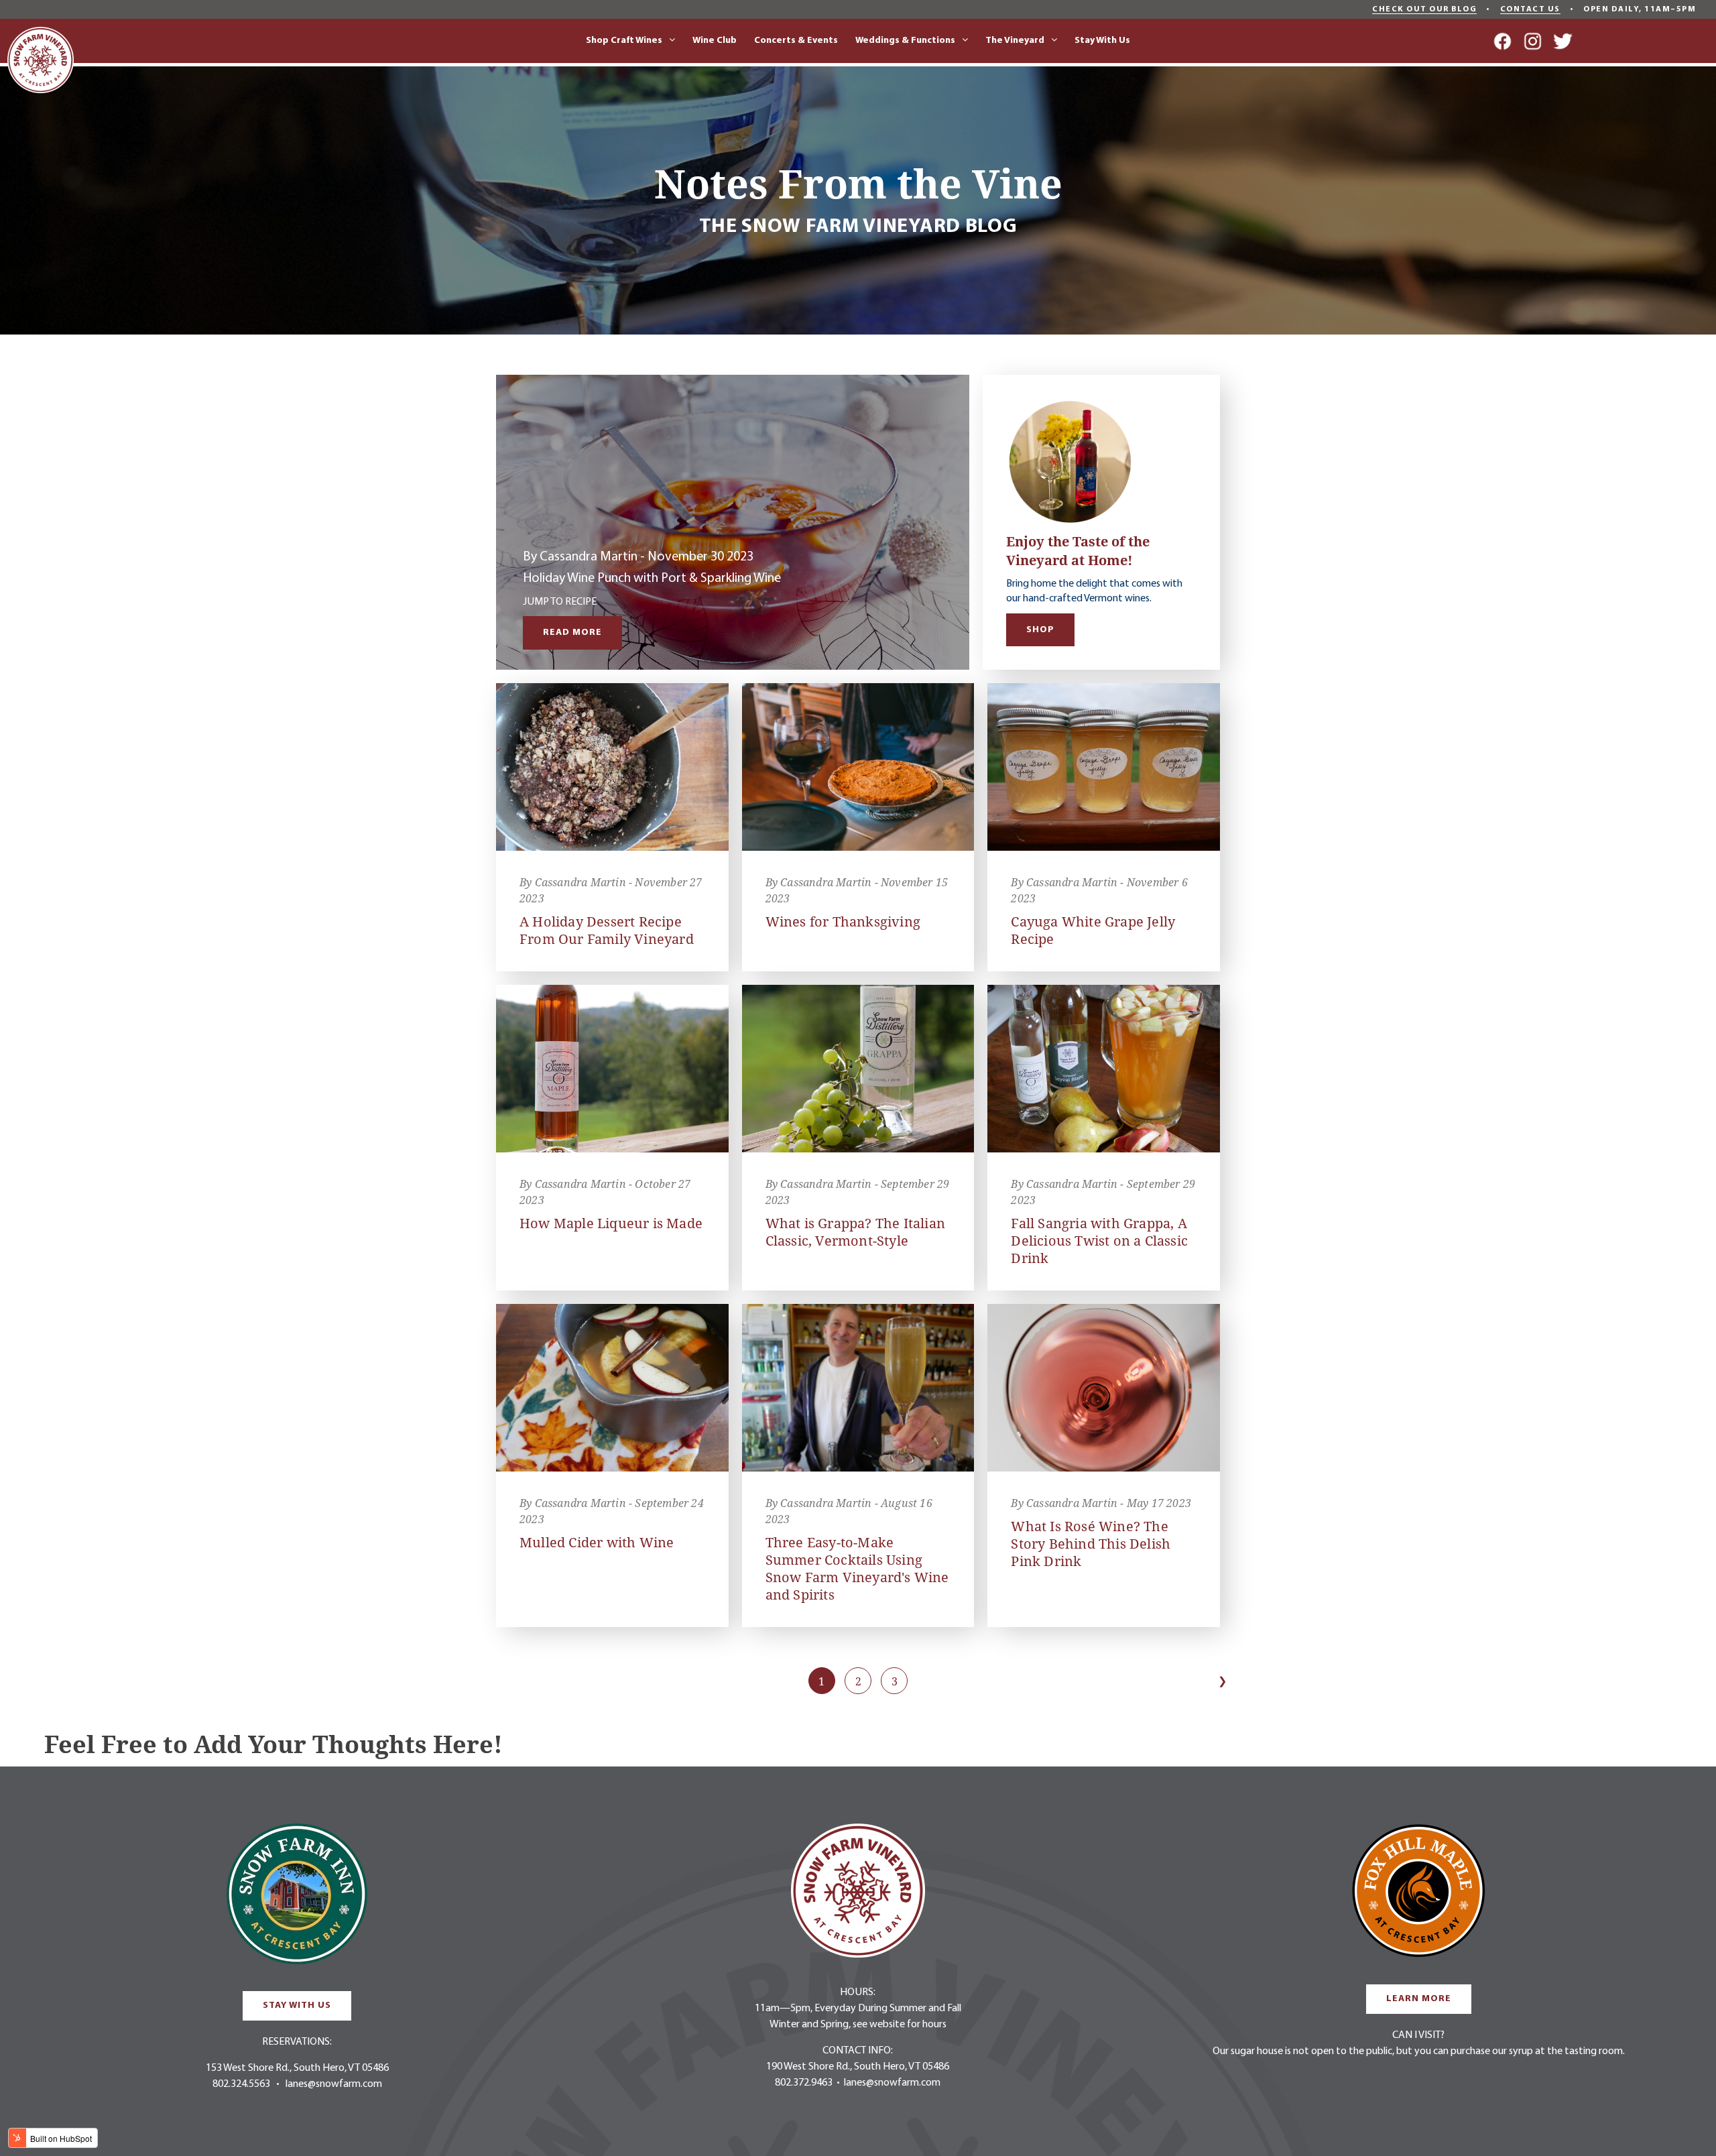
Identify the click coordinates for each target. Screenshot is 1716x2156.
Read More (572, 633)
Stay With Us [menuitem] (1102, 41)
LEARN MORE (1419, 1999)
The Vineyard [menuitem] (1015, 41)
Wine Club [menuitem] (715, 41)
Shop (1040, 630)
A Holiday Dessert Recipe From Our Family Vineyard (607, 930)
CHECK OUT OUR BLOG (1424, 9)
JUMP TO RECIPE (560, 602)
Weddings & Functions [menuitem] (905, 41)
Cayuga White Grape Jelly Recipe (1093, 930)
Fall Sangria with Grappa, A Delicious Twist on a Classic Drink (1099, 1241)
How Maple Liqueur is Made (611, 1223)
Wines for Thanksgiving (843, 921)
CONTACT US (1530, 9)
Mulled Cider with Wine (597, 1542)
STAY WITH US (297, 2005)
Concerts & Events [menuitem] (796, 41)
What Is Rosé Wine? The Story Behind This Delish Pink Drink (1091, 1544)
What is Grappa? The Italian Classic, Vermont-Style (855, 1232)
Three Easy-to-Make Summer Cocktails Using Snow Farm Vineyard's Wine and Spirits (857, 1568)
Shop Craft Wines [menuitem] (624, 41)
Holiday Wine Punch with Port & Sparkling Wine (652, 579)
